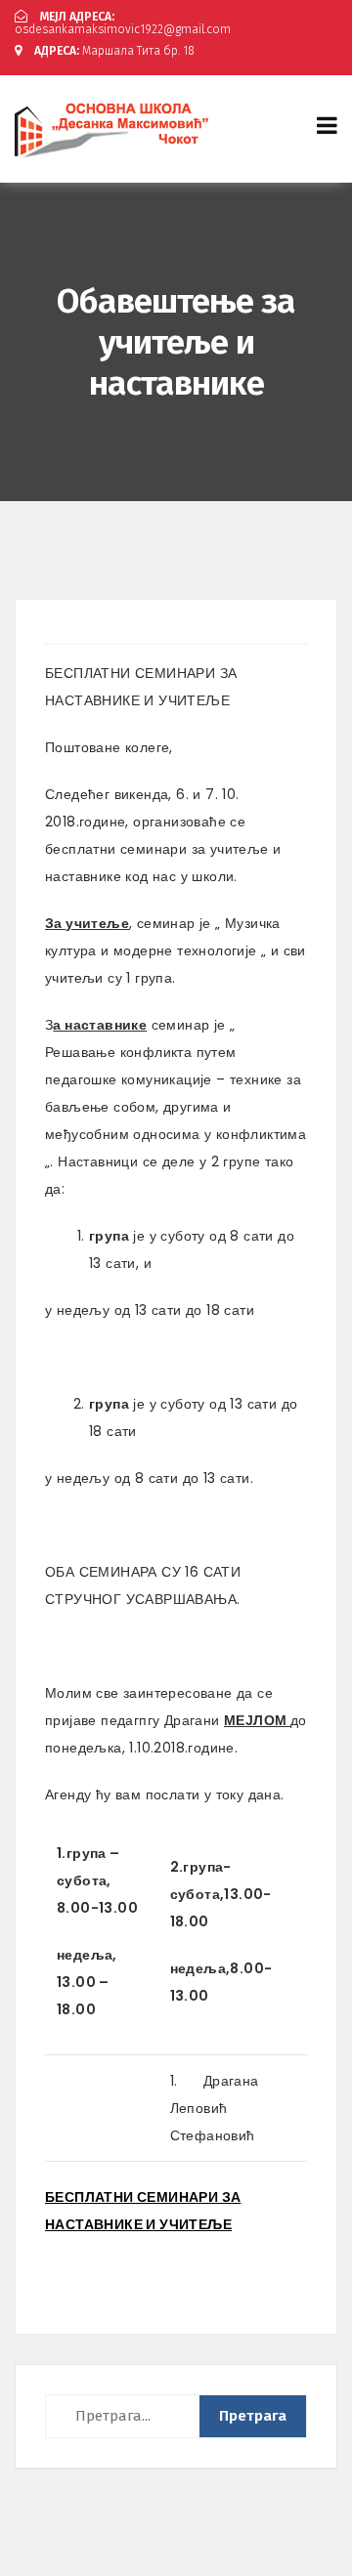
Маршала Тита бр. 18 (114, 51)
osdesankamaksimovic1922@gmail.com (123, 23)
